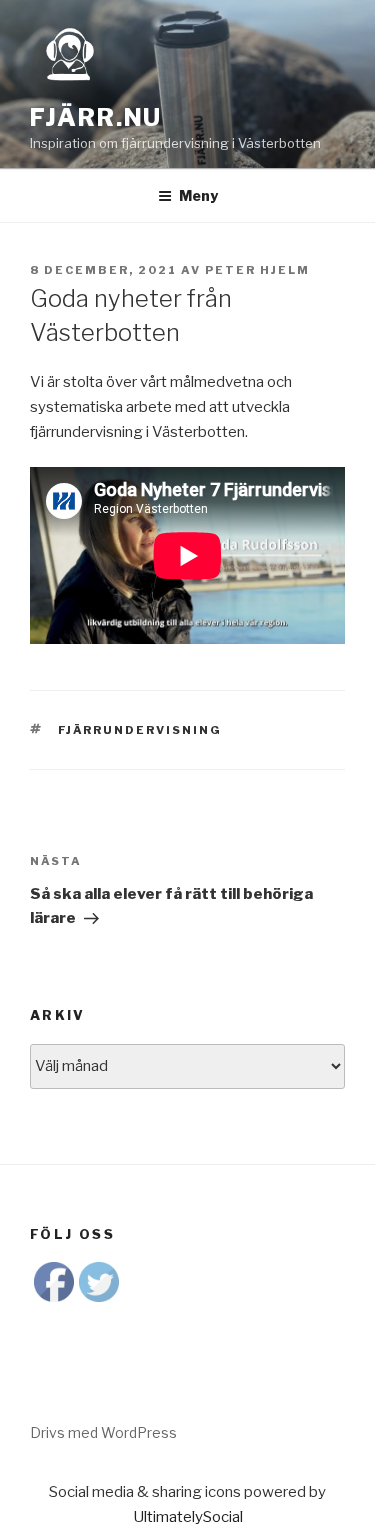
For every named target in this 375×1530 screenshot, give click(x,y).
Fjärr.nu (96, 117)
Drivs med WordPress (103, 1432)
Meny (198, 195)
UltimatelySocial (188, 1517)
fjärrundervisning (140, 730)
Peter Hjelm (257, 270)
